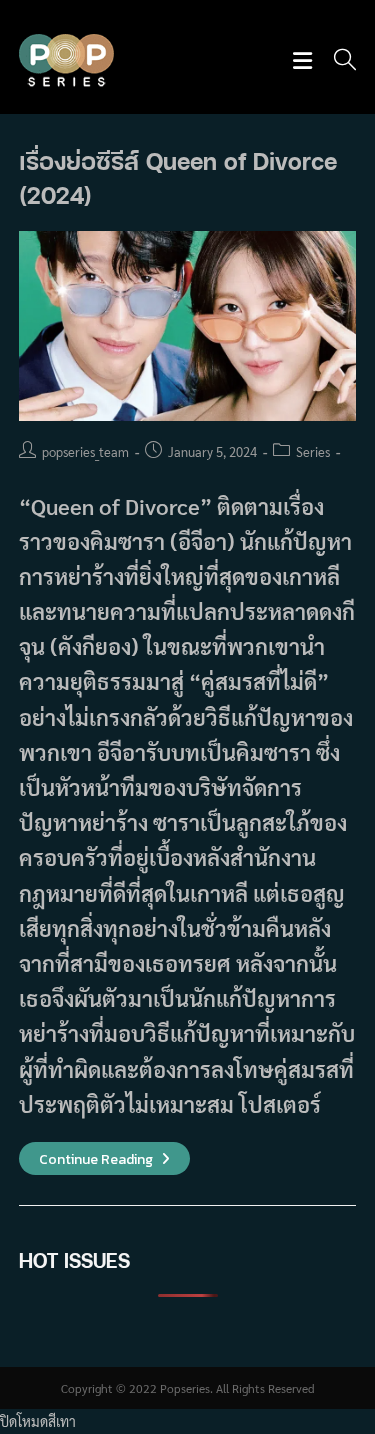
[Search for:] (338, 61)
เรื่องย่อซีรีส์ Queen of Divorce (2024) (178, 177)
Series (313, 451)
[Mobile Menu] (305, 61)
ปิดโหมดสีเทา (38, 1421)
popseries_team (85, 451)
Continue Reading (104, 1159)
